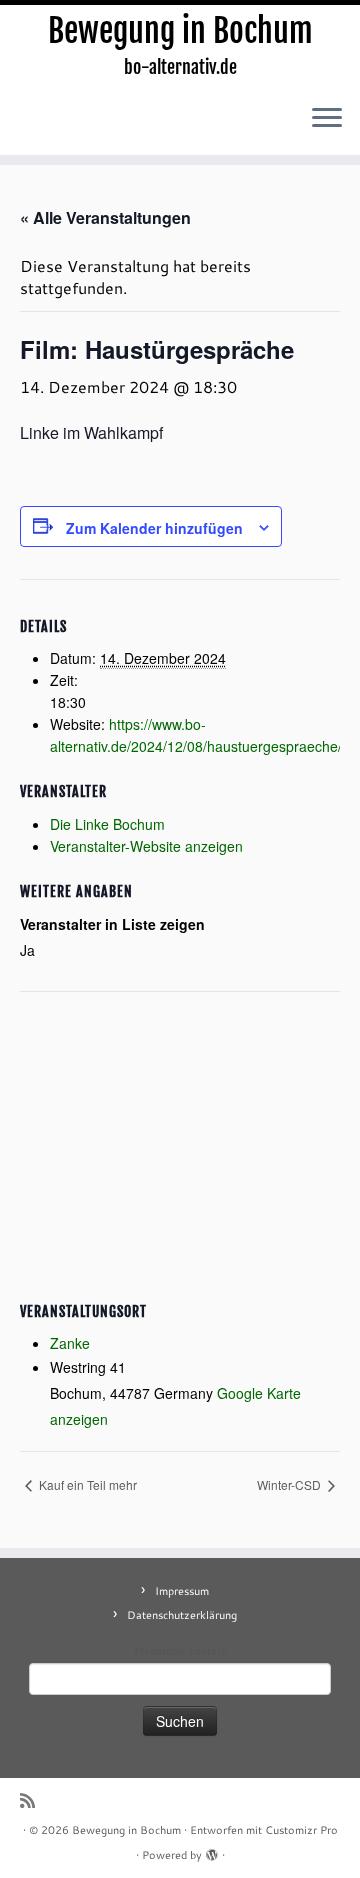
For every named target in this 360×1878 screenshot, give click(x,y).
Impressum (182, 1591)
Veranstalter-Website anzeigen (146, 846)
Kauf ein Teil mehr (86, 1484)
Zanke (70, 1343)
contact (207, 1651)
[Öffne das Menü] (327, 119)
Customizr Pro (301, 1830)
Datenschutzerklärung (182, 1615)
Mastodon (159, 1651)
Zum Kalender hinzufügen (154, 528)
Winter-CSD (290, 1484)
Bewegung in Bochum (180, 31)
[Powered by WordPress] (212, 1851)
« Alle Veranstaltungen (105, 217)
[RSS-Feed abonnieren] (32, 1800)
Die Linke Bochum (107, 824)
